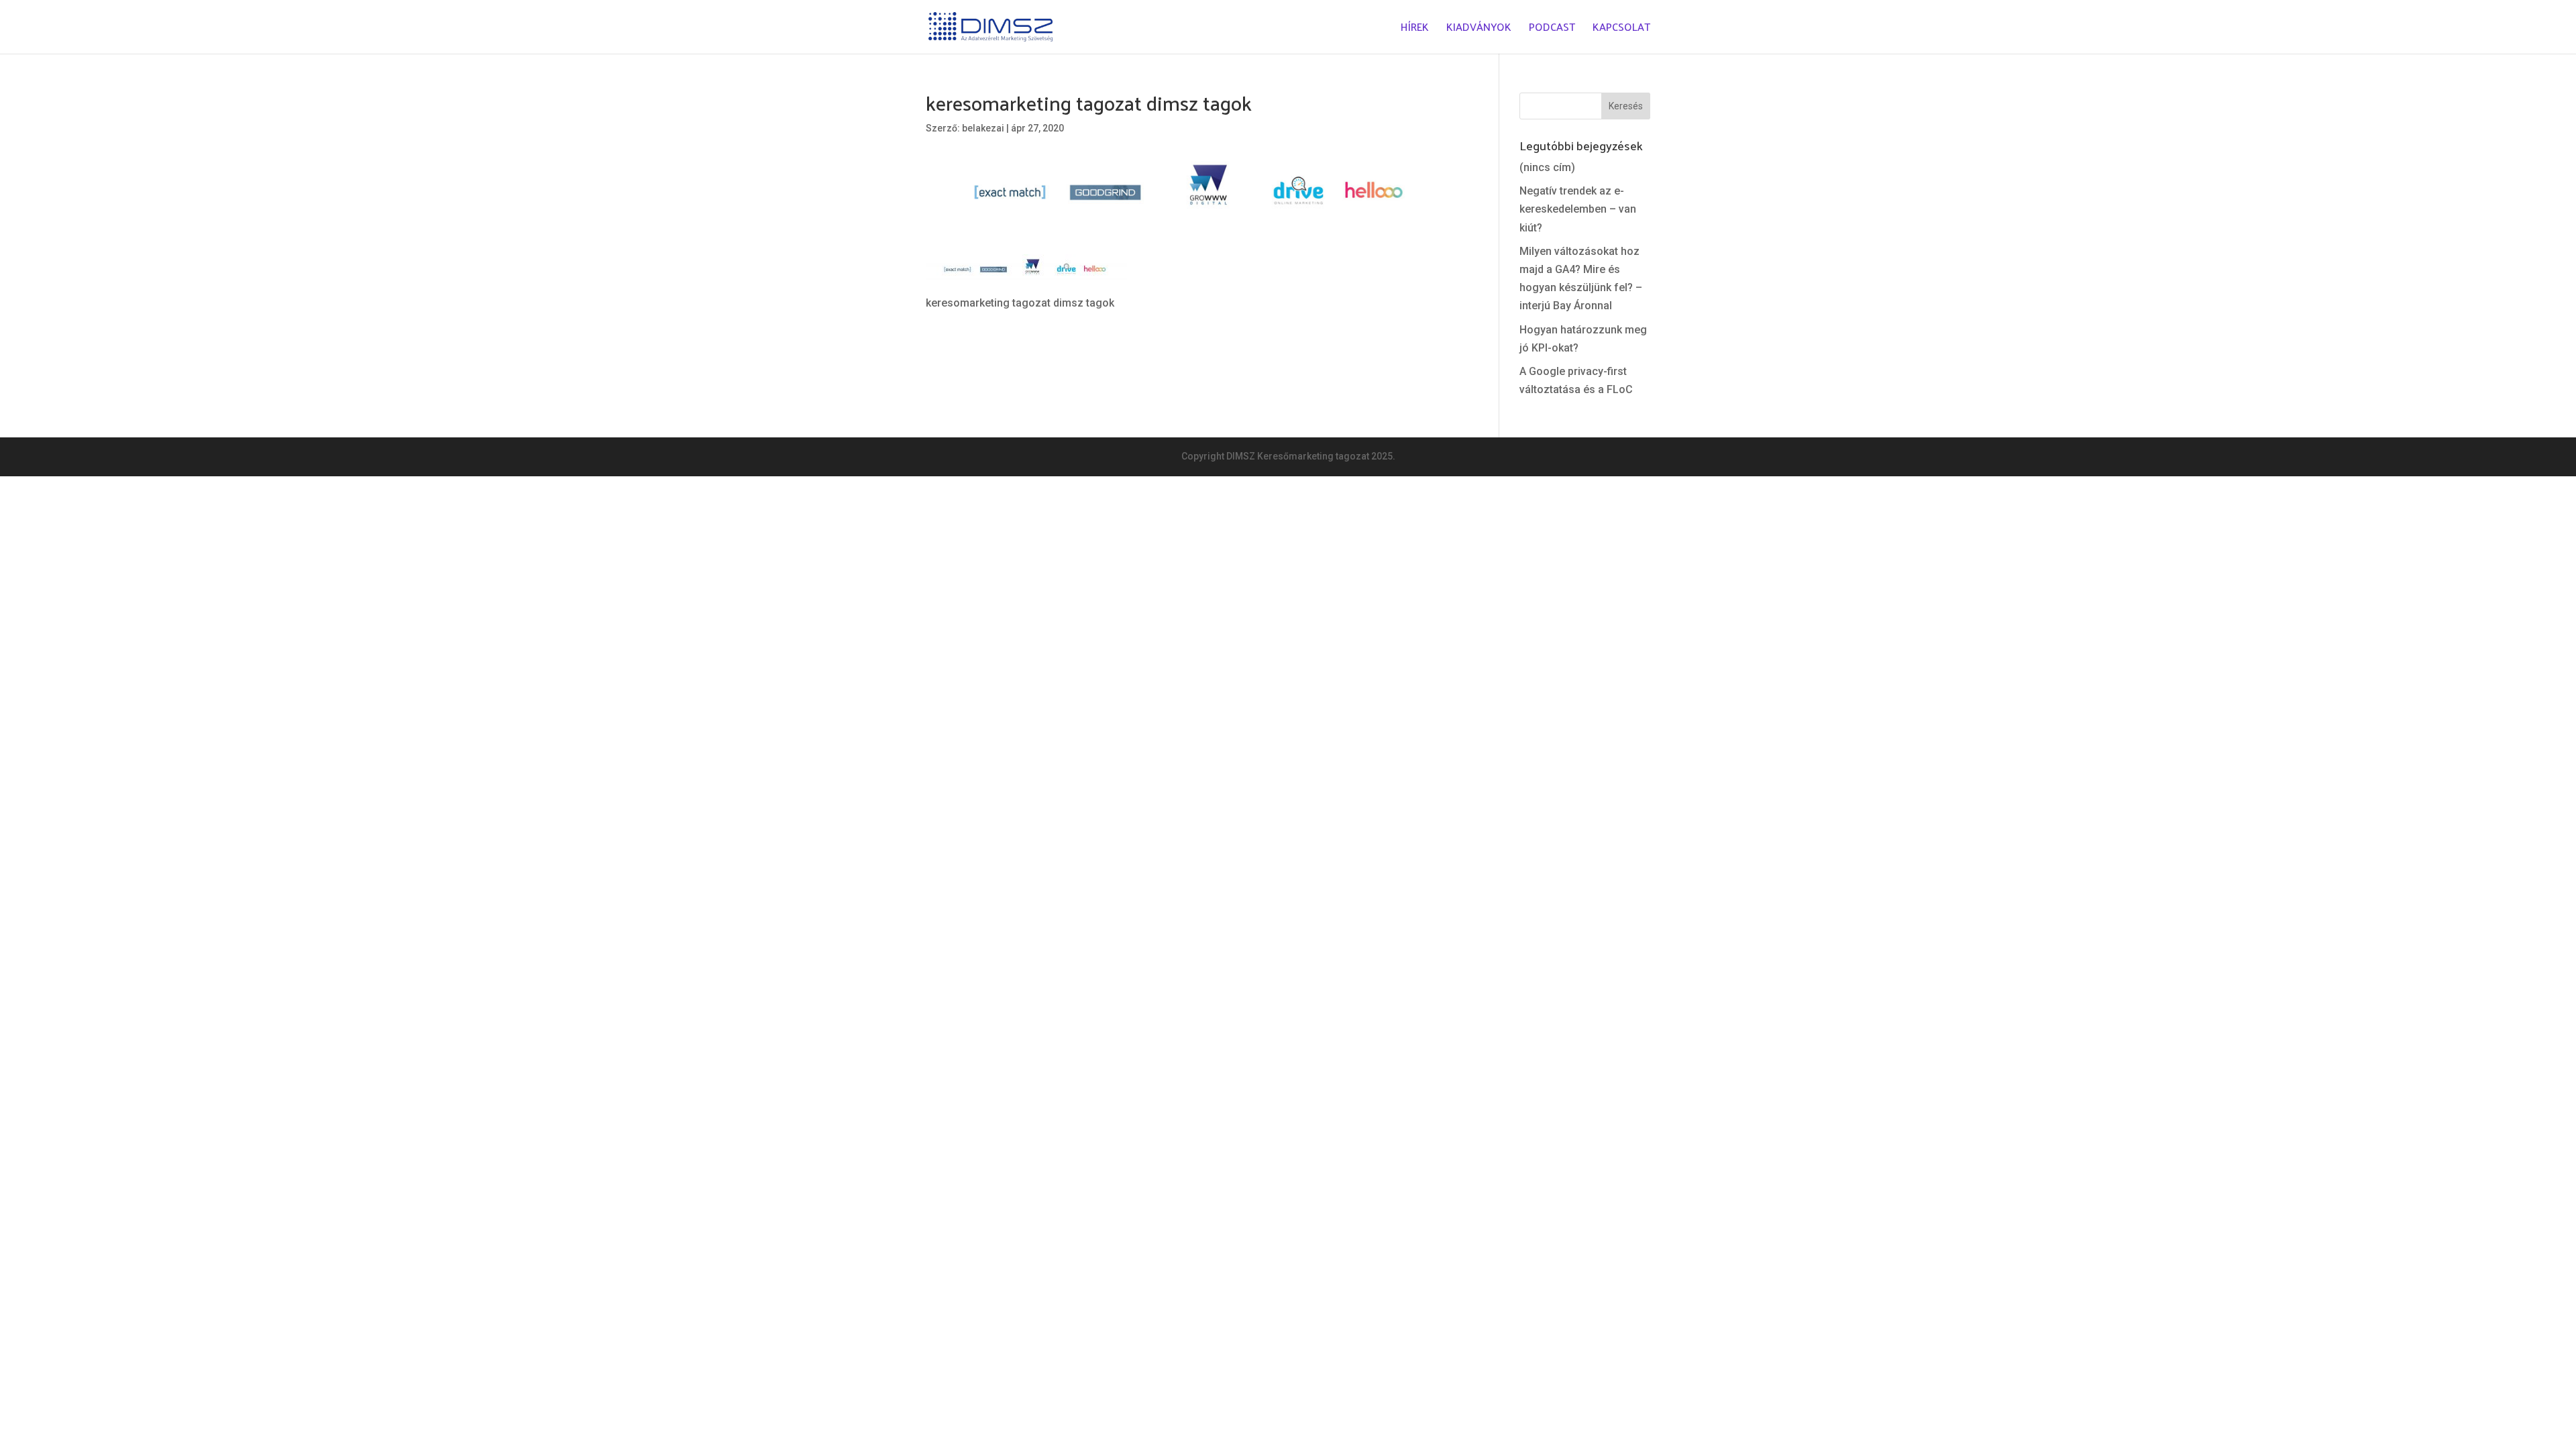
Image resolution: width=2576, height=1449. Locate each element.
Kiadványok (1479, 29)
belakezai (983, 128)
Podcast (1552, 29)
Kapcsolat (1621, 29)
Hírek (1415, 29)
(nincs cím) (1547, 167)
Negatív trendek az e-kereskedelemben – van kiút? (1578, 209)
